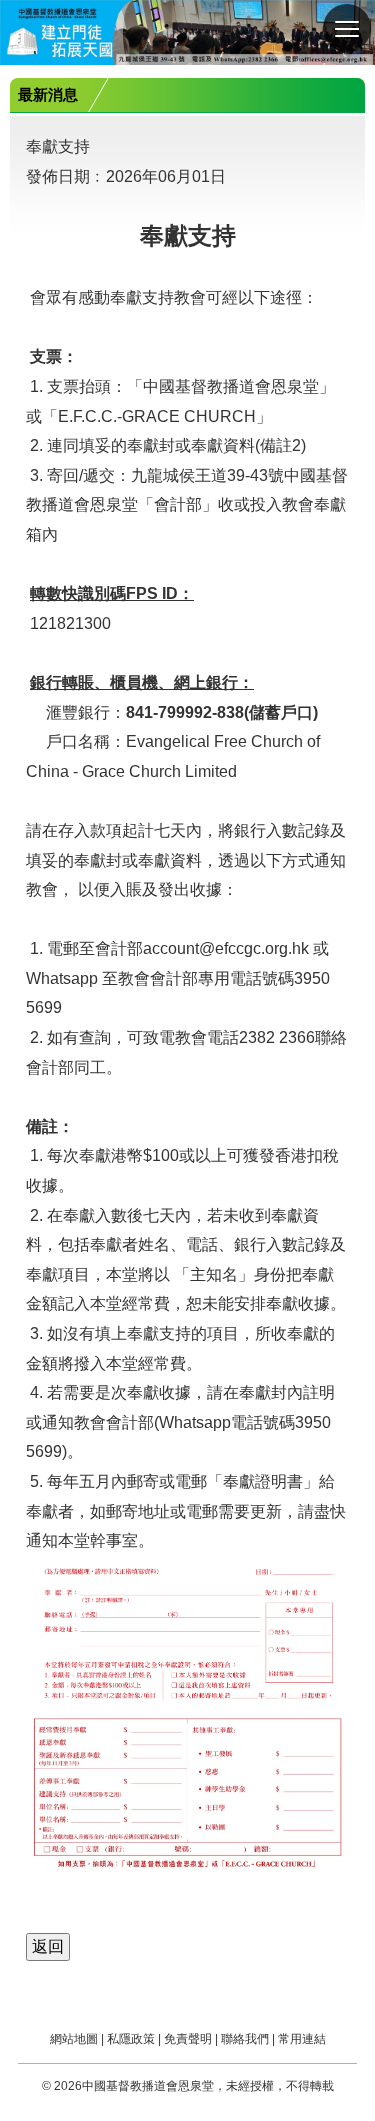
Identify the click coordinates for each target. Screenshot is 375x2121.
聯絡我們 (245, 2039)
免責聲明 (188, 2039)
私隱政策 (131, 2039)
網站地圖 (74, 2039)
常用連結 (302, 2039)
